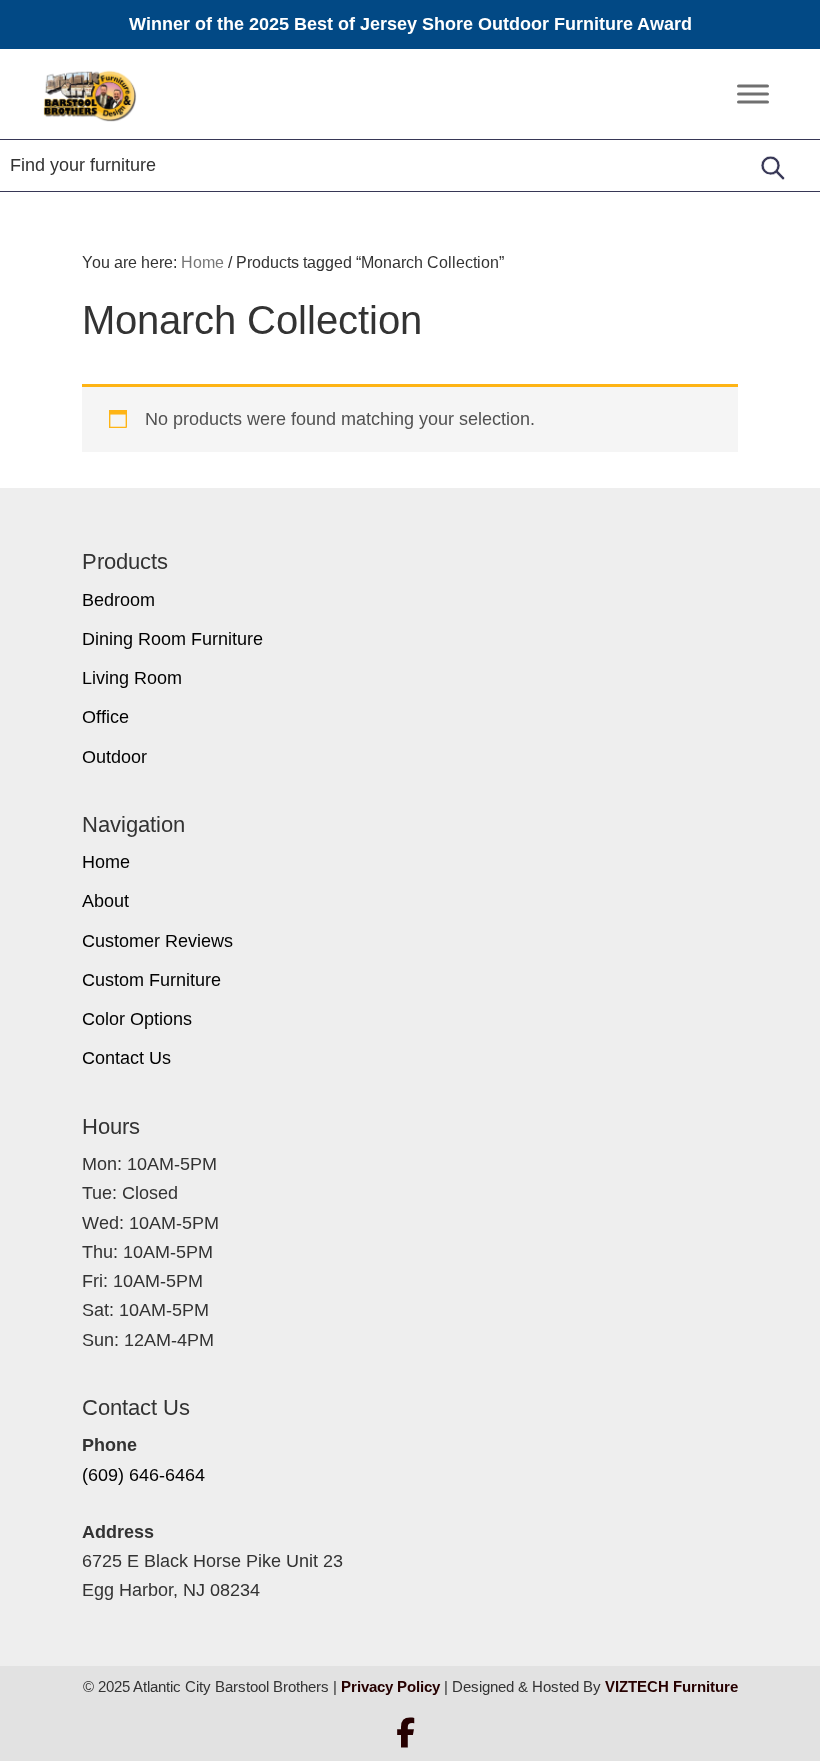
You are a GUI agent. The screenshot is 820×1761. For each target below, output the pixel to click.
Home (106, 862)
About (105, 901)
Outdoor (114, 757)
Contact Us (126, 1058)
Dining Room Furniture (172, 639)
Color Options (137, 1019)
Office (105, 717)
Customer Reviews (157, 941)
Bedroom (118, 600)
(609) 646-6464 (143, 1475)
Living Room (132, 678)
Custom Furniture (151, 980)
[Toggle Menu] (753, 94)
